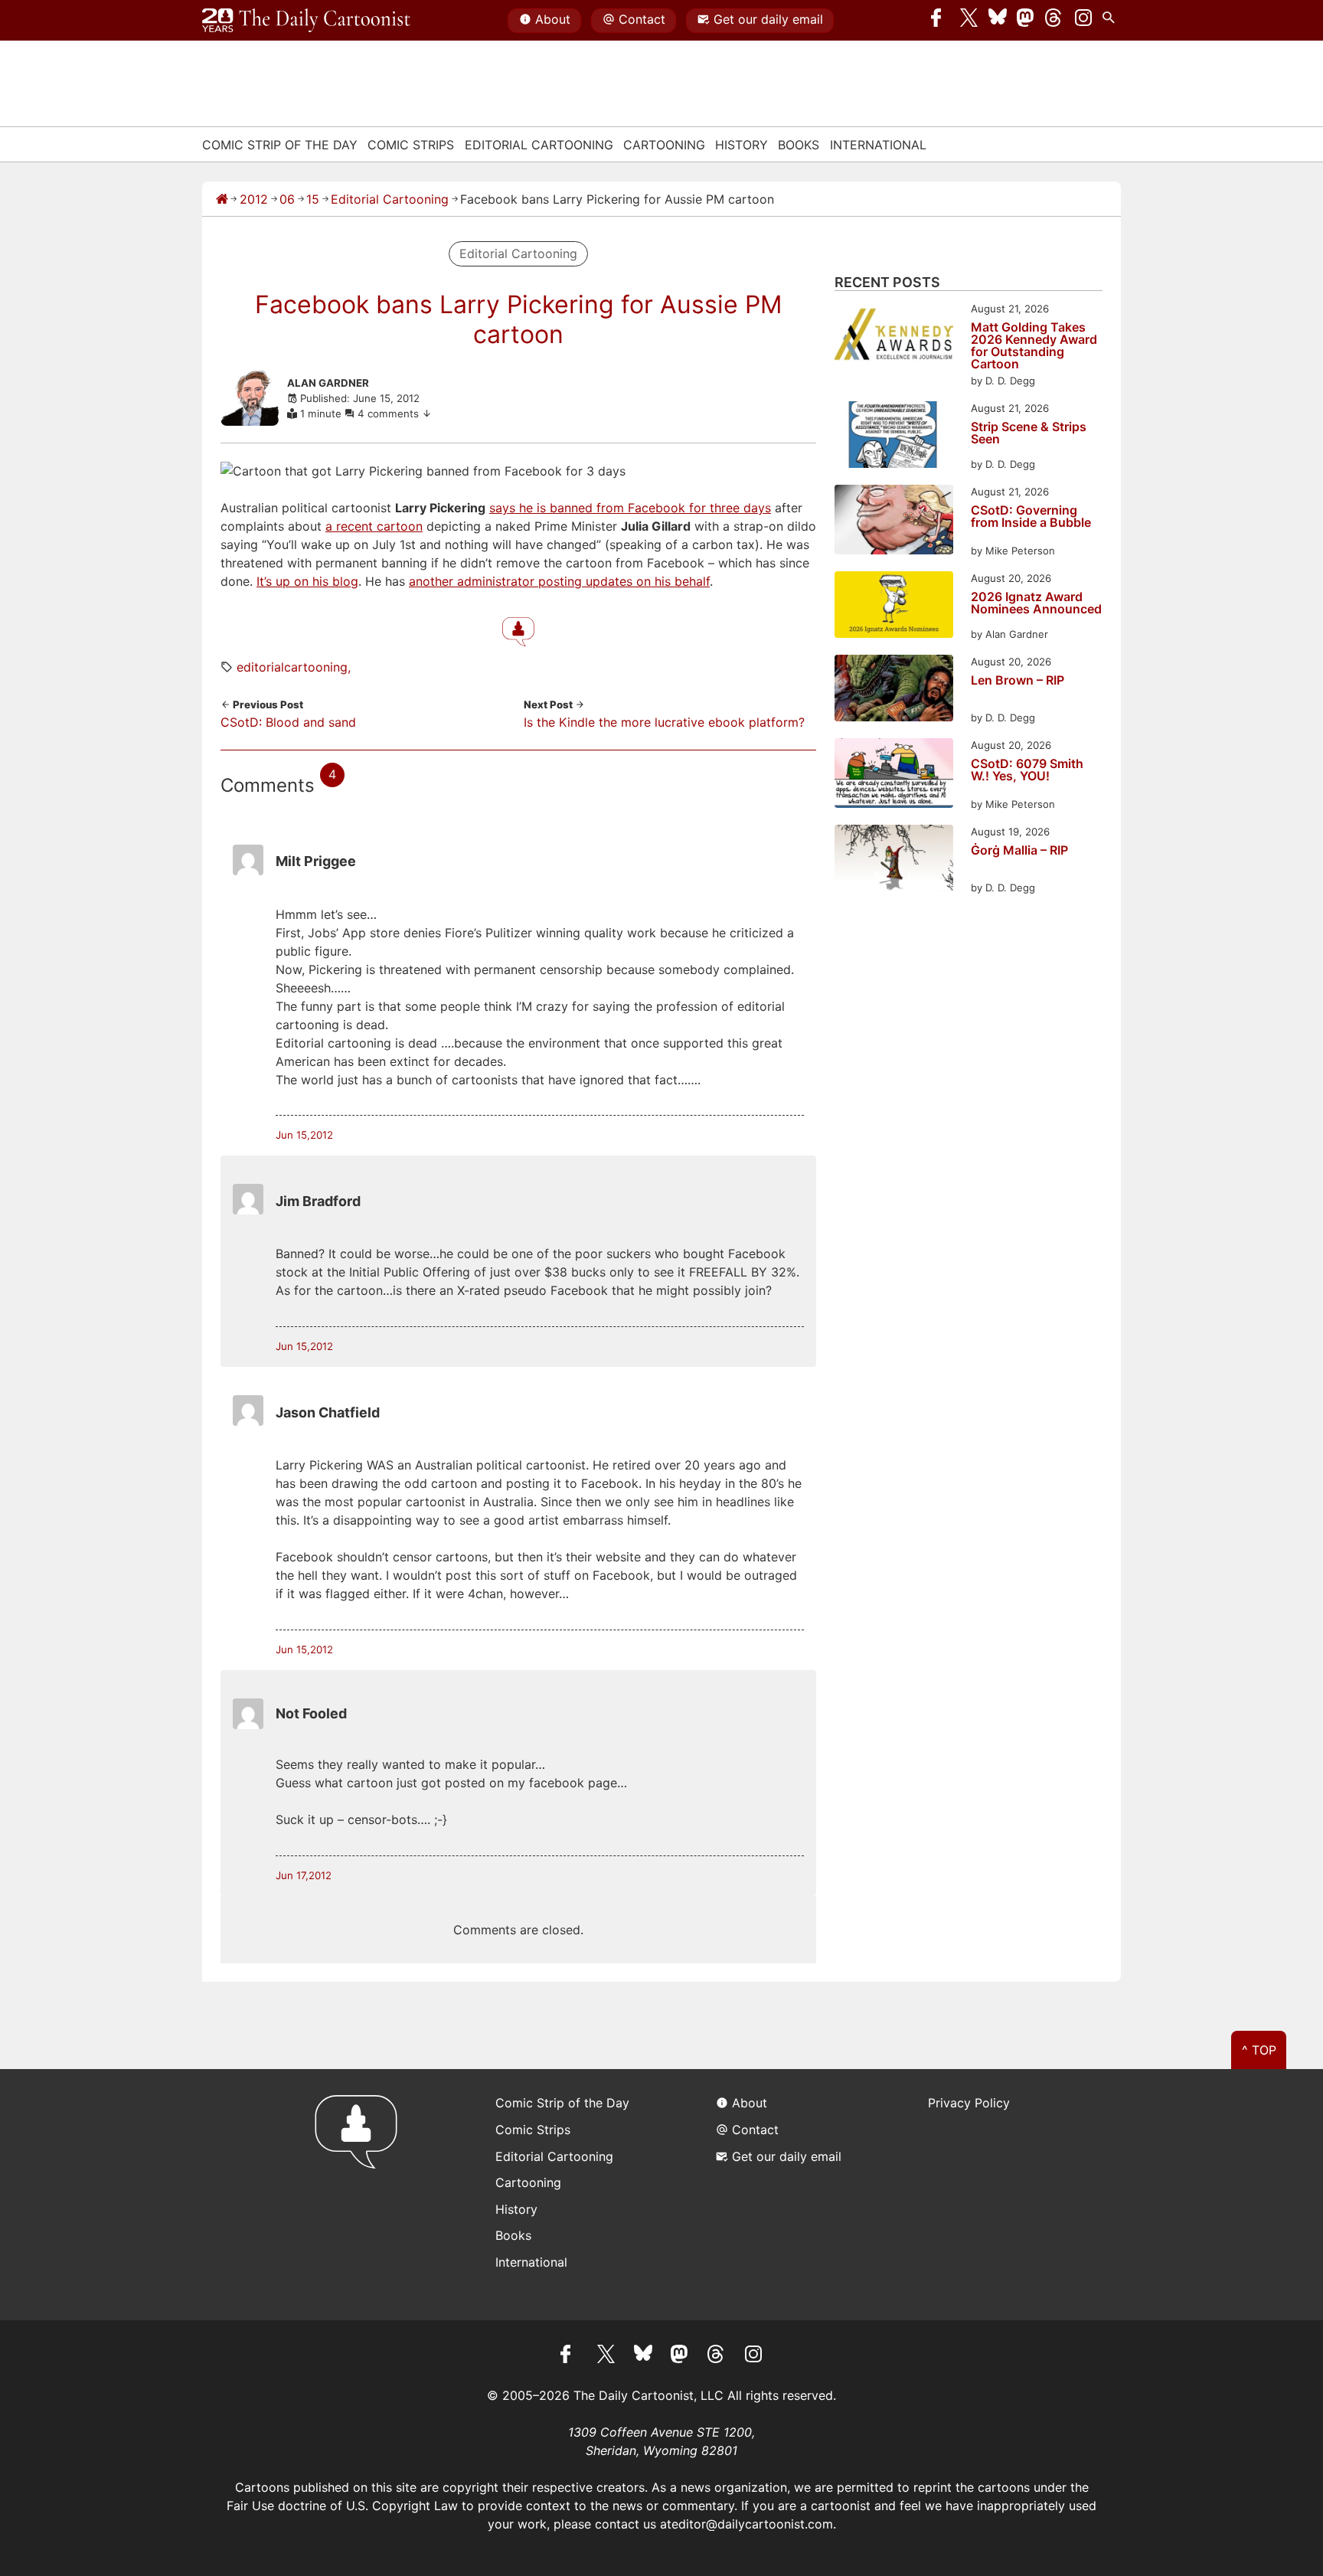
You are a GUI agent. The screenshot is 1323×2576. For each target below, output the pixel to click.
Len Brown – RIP (1018, 681)
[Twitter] (969, 21)
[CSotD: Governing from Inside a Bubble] (894, 522)
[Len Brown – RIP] (894, 690)
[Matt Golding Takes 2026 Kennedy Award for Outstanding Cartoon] (894, 337)
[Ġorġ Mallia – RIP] (894, 860)
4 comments (390, 414)
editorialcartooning (292, 667)
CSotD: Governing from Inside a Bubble (1031, 517)
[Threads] (1054, 21)
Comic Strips (411, 145)
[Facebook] (940, 21)
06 (287, 199)
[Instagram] (1083, 21)
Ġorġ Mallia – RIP (1019, 851)
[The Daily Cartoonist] (306, 21)
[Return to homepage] (361, 2194)
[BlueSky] (998, 21)
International (878, 145)
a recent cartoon (374, 526)
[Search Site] (1112, 21)
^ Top (1259, 2050)
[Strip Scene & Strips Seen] (894, 437)
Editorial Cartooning (539, 145)
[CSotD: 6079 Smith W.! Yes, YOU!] (894, 775)
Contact (642, 19)
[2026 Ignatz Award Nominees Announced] (894, 607)
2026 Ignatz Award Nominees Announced (1036, 603)
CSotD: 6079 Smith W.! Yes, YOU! (1027, 770)
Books (799, 145)
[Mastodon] (1026, 21)
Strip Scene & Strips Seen (1029, 433)
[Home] (222, 199)
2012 (254, 199)
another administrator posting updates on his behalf (559, 581)
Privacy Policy (969, 2103)
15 (313, 199)
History (742, 145)
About (553, 19)
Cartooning (664, 145)
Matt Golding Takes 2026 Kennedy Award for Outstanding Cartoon (1034, 345)
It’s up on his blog (307, 581)
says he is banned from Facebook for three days (630, 508)
